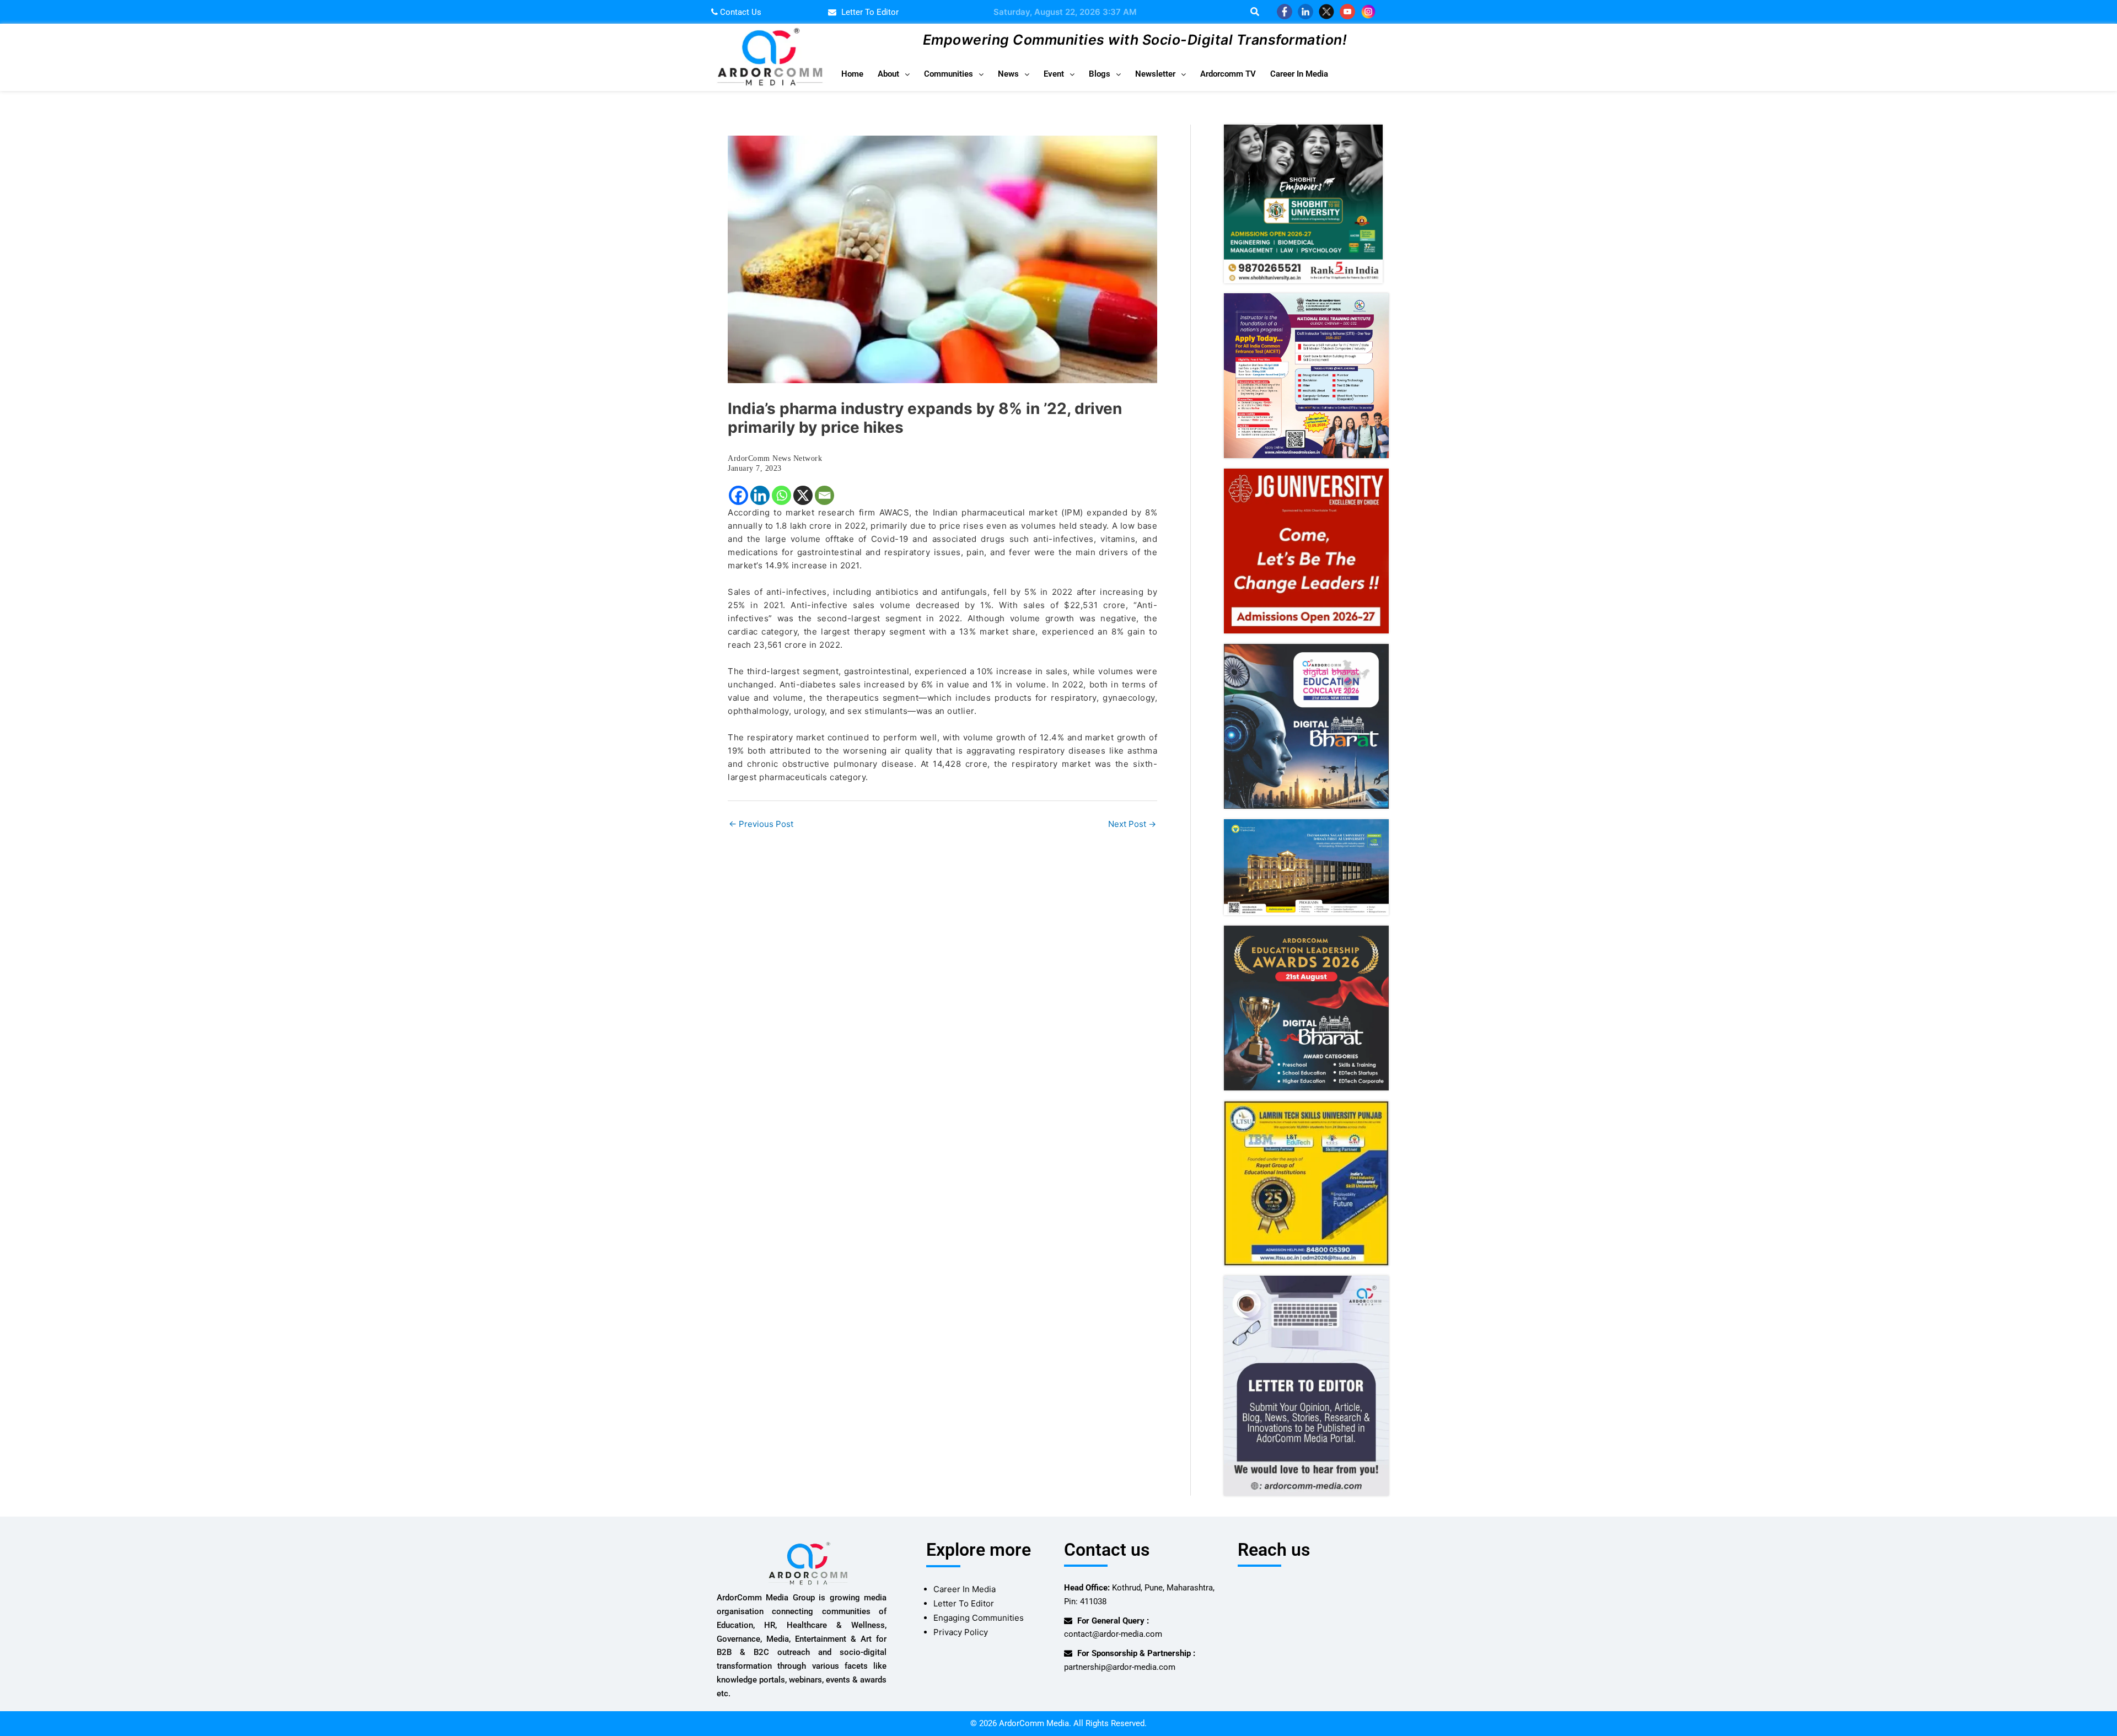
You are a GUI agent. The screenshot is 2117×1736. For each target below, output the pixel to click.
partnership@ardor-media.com (1120, 1667)
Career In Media (1299, 74)
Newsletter (1155, 74)
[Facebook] (738, 495)
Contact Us (740, 12)
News (1008, 74)
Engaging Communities (979, 1618)
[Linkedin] (760, 495)
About (888, 74)
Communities (949, 74)
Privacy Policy (961, 1632)
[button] (894, 74)
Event (1054, 74)
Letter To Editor (964, 1603)
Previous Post (761, 824)
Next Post (1132, 824)
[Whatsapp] (781, 495)
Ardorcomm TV (1228, 74)
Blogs (1100, 74)
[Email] (824, 495)
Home (852, 74)
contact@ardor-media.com (1113, 1634)
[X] (803, 495)
